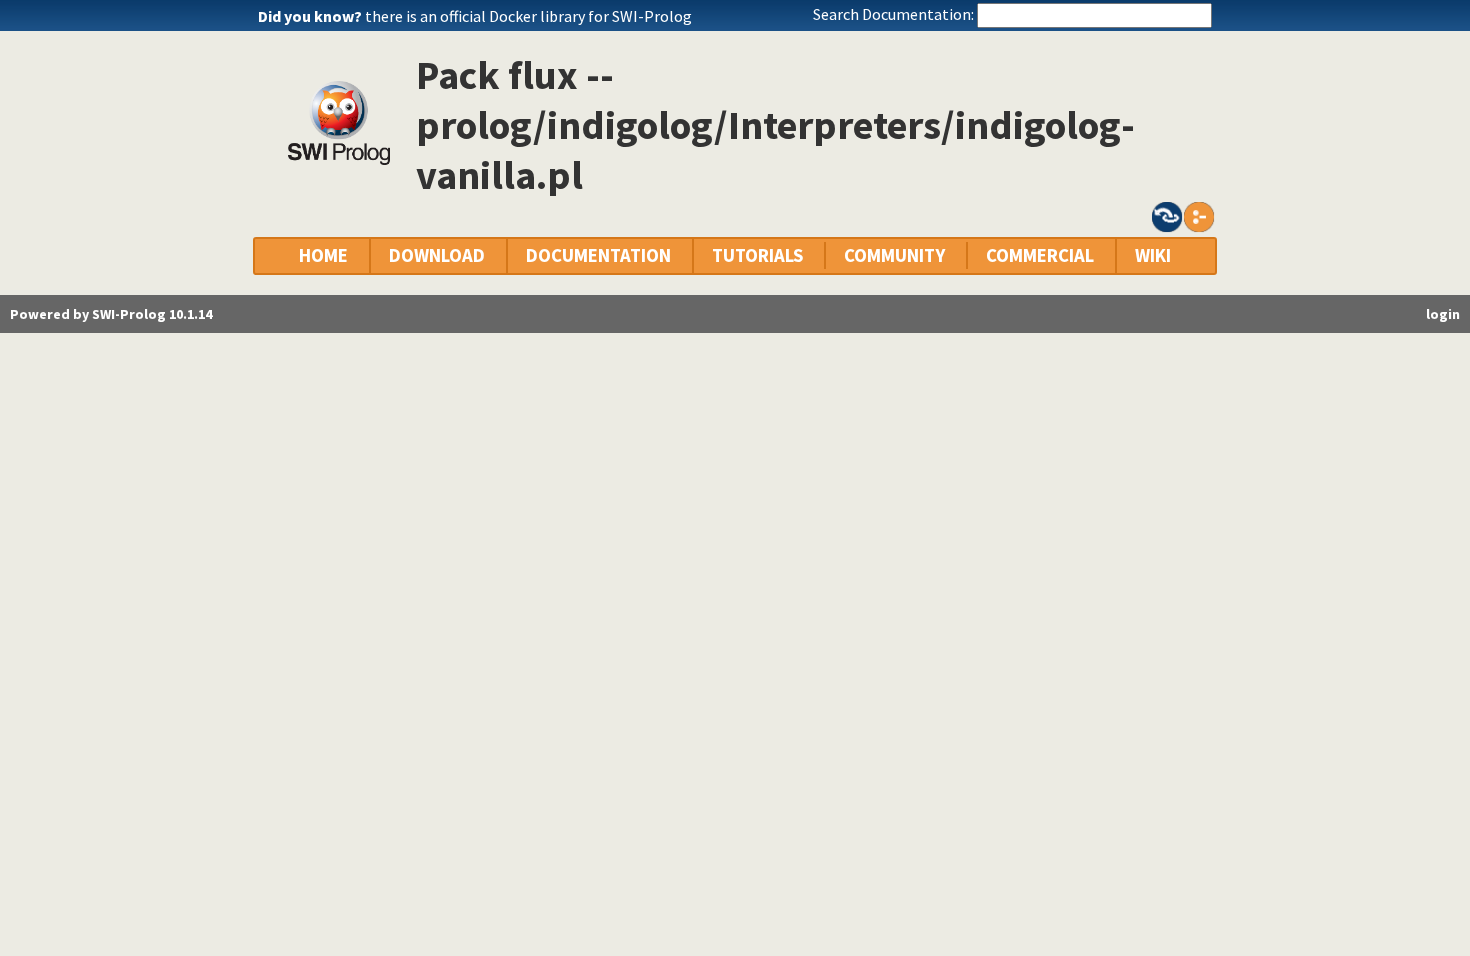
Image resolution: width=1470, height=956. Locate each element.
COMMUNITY (894, 255)
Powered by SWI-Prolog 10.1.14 (111, 314)
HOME (323, 255)
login (1443, 314)
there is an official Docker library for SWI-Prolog (528, 16)
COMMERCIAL (1040, 255)
